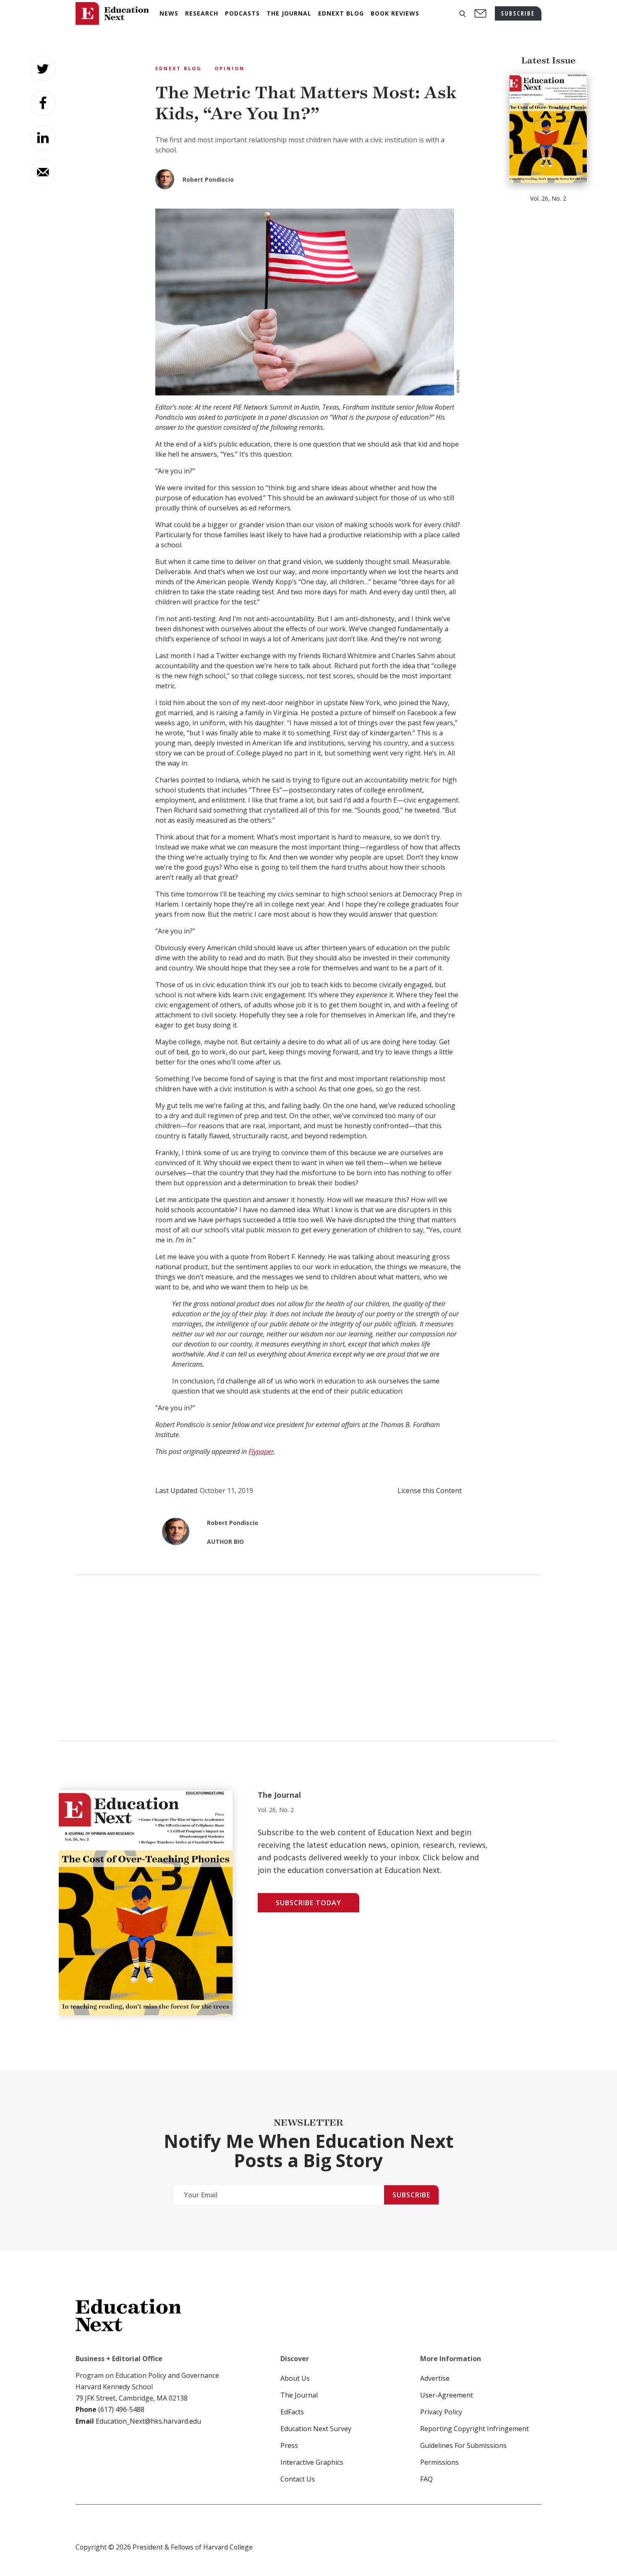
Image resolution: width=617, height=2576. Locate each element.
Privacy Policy (441, 2412)
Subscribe (411, 2195)
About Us (295, 2378)
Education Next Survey (316, 2429)
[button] (463, 14)
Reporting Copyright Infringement (475, 2429)
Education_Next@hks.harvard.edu (148, 2421)
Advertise (435, 2378)
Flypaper (261, 1451)
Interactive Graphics (312, 2462)
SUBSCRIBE (518, 13)
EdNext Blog (179, 68)
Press (289, 2445)
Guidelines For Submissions (463, 2445)
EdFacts (292, 2412)
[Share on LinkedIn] (43, 138)
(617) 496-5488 (121, 2409)
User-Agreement (447, 2395)
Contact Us (298, 2479)
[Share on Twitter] (43, 69)
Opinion (230, 68)
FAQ (426, 2479)
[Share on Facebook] (43, 103)
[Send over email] (43, 172)
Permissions (439, 2462)
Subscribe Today (308, 1903)
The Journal (299, 2395)
